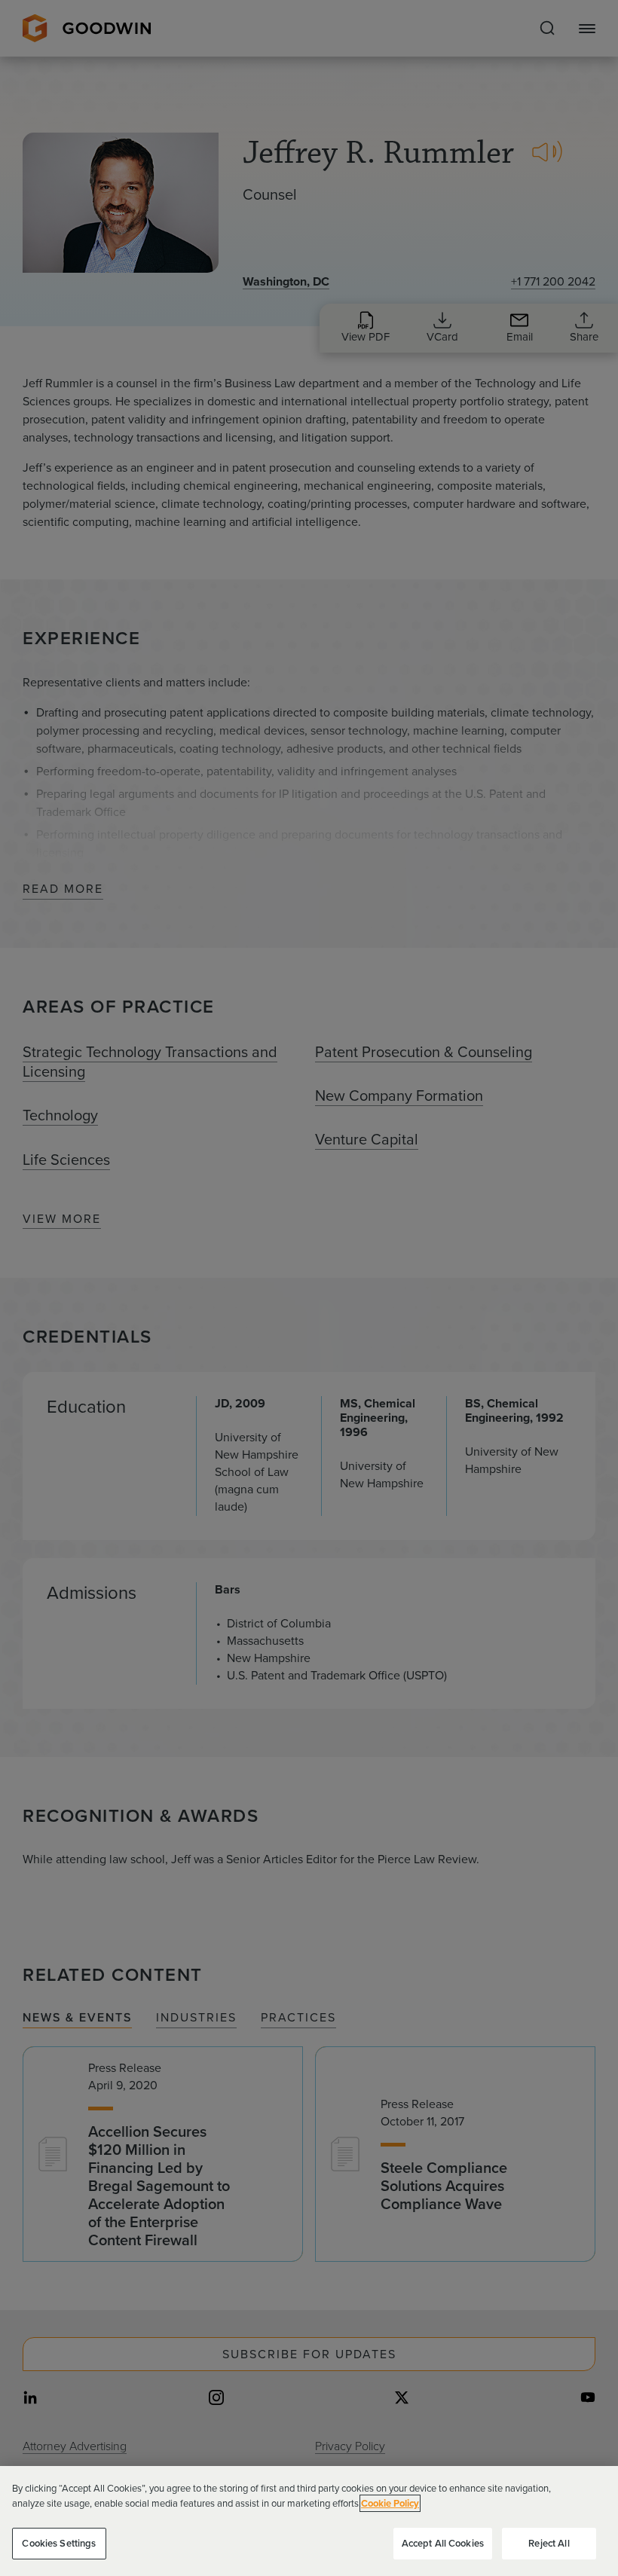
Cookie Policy (390, 2503)
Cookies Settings (59, 2543)
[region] (309, 2521)
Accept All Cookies (443, 2543)
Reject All (549, 2543)
